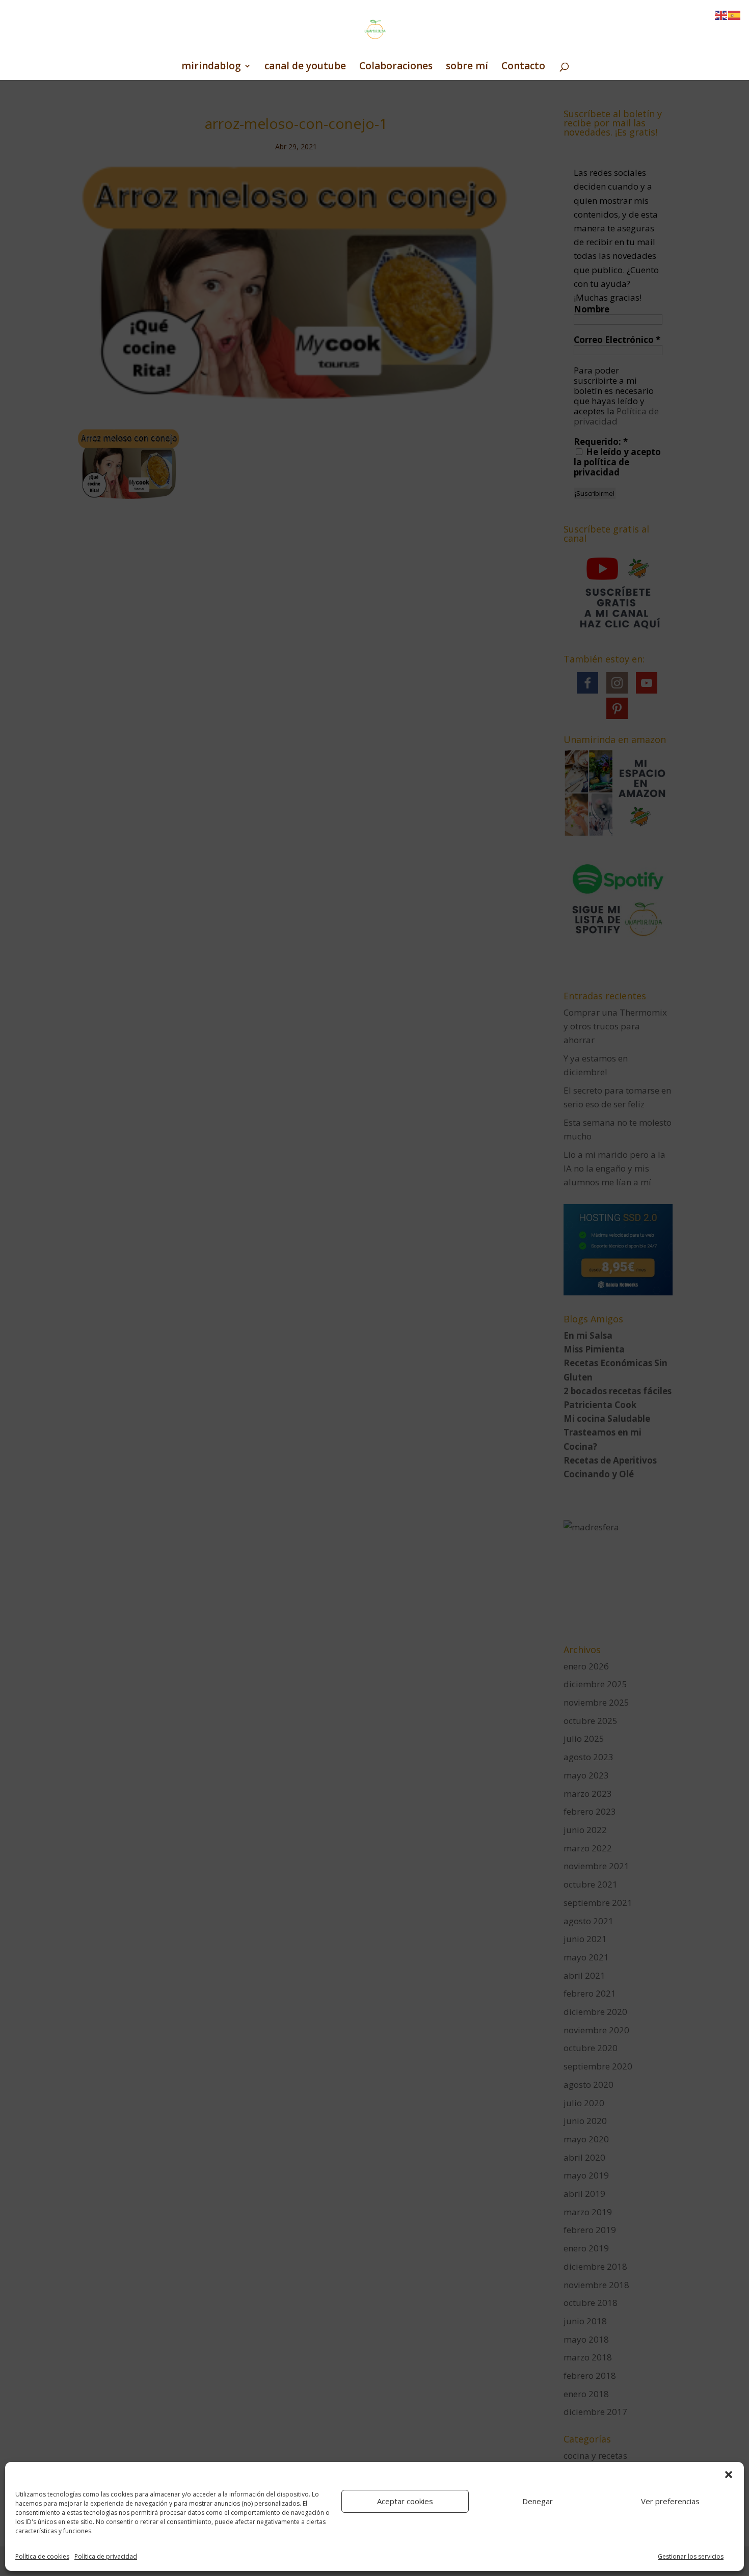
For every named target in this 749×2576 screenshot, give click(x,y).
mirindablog (211, 67)
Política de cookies (42, 2556)
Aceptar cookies (405, 2501)
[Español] (735, 15)
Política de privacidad (106, 2556)
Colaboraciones (396, 67)
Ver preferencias (670, 2501)
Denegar (538, 2501)
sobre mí (467, 67)
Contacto (523, 67)
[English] (721, 15)
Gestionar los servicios (691, 2556)
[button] (729, 2475)
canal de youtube (305, 67)
